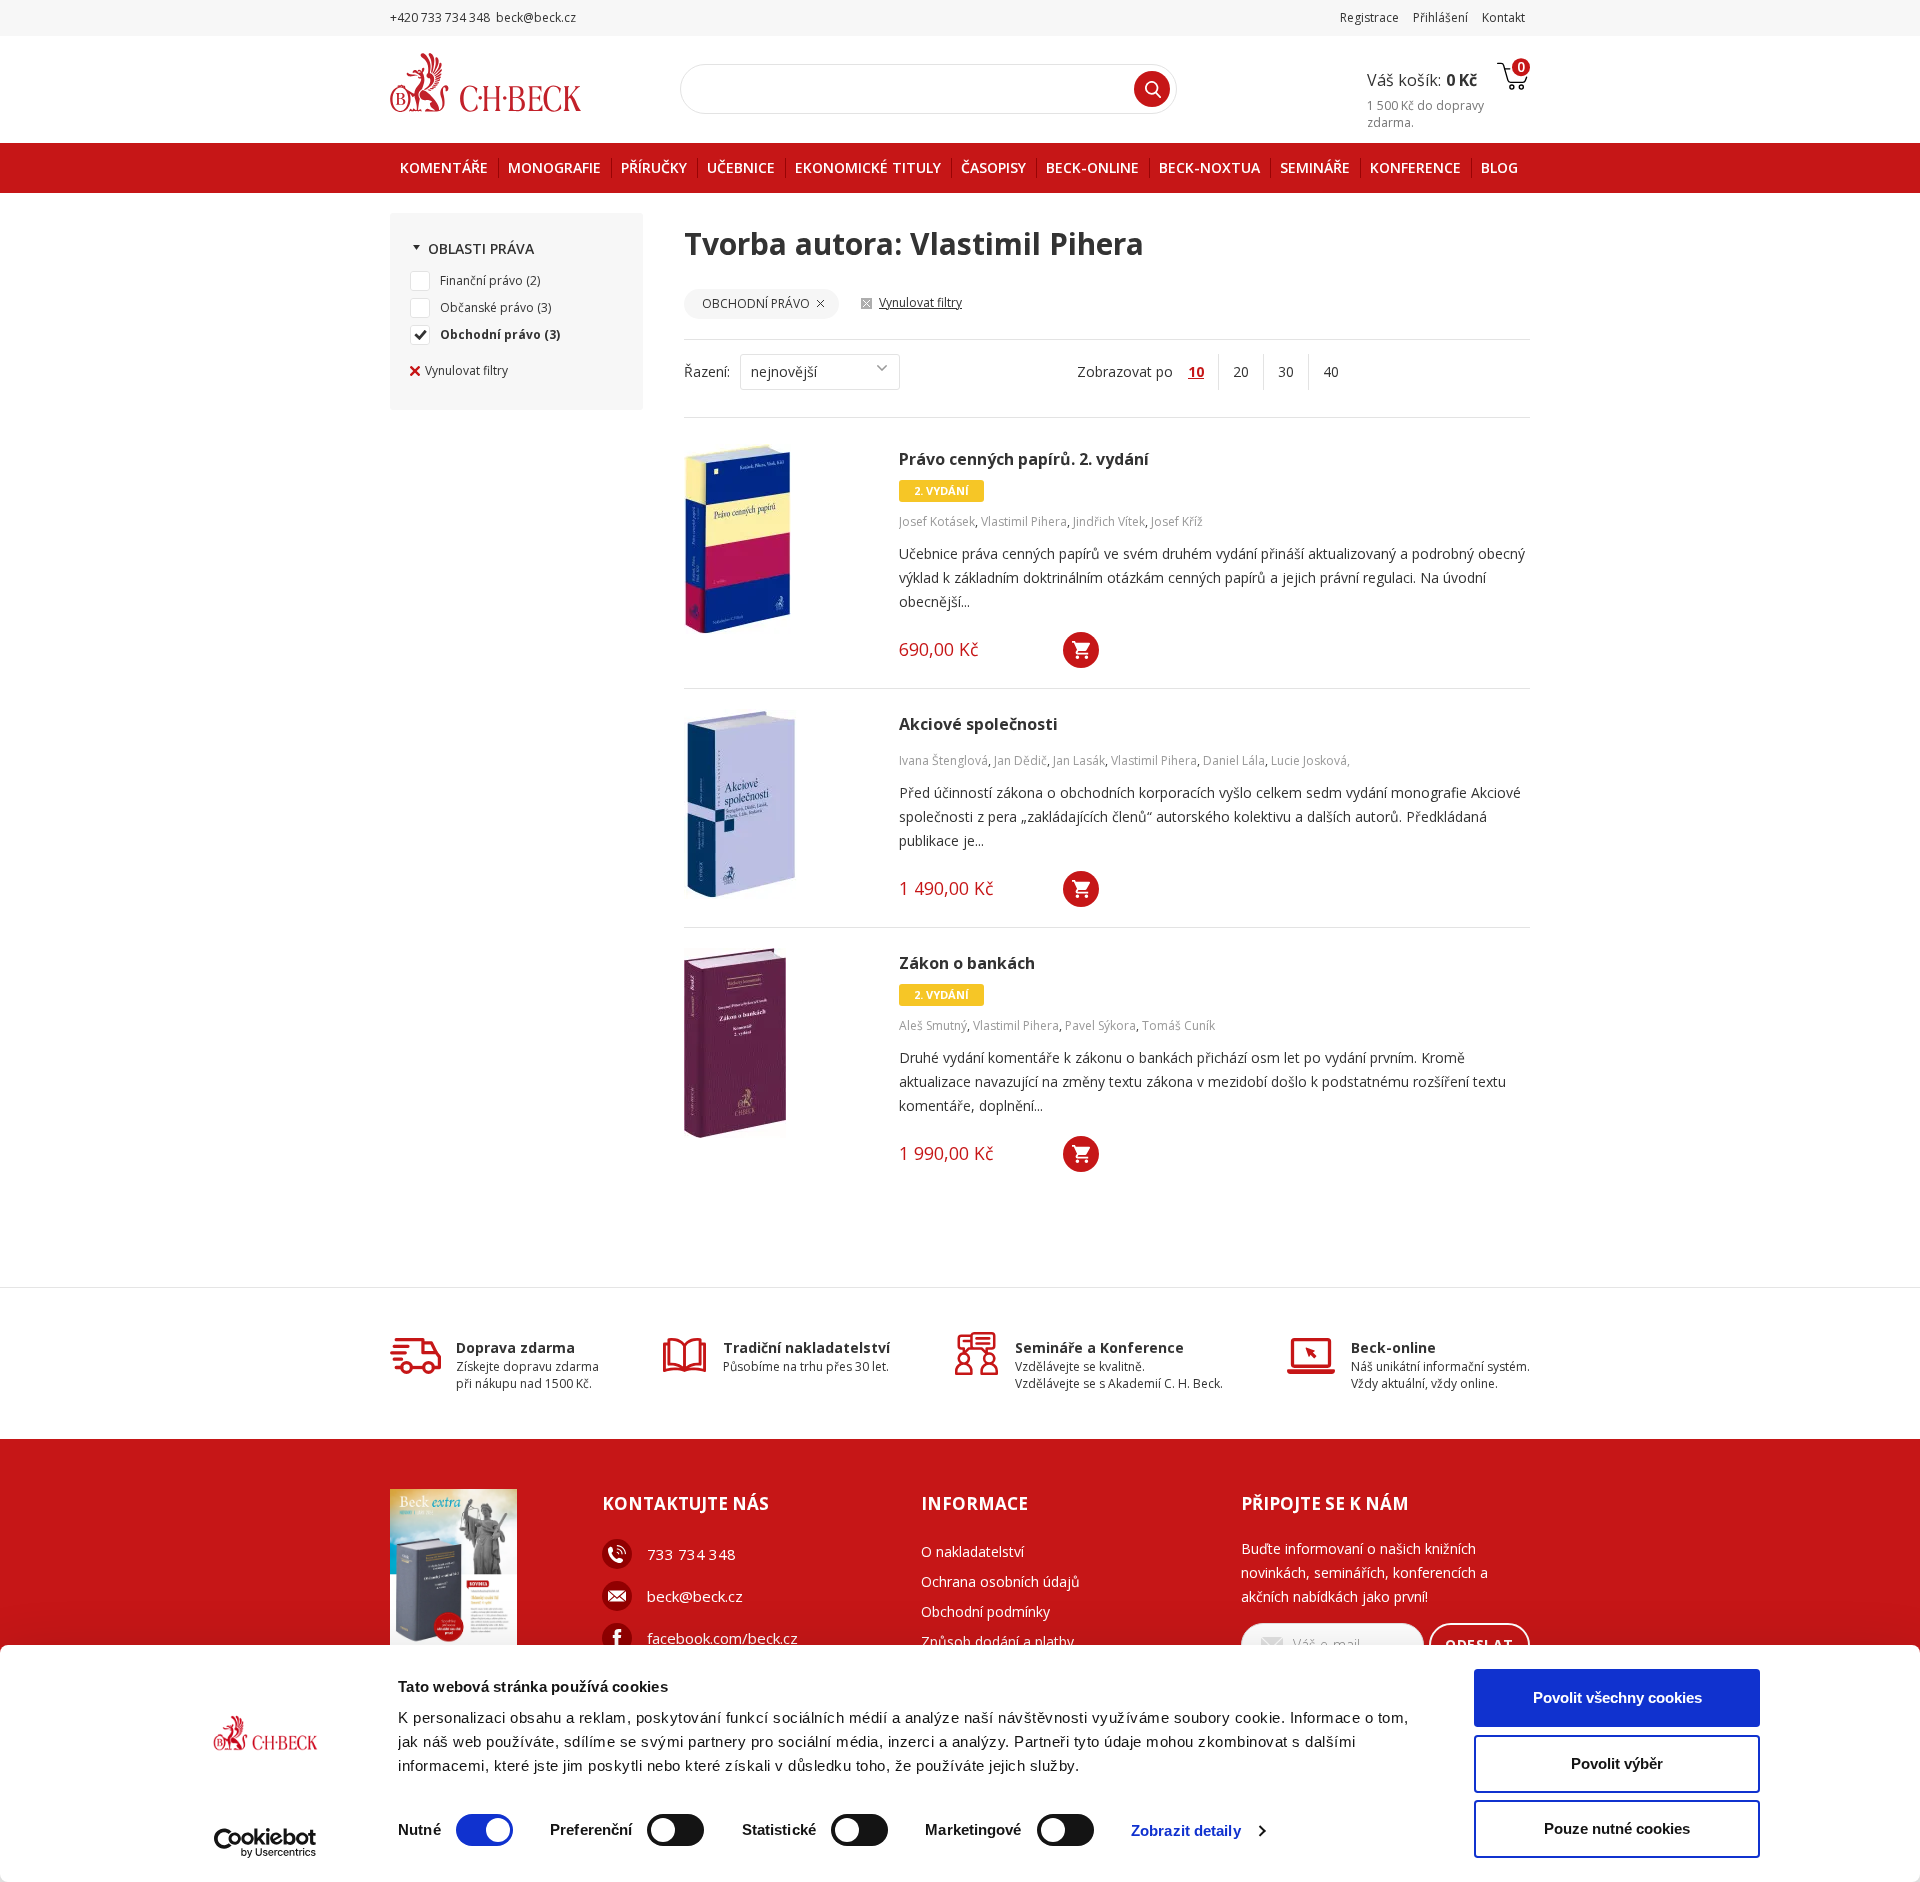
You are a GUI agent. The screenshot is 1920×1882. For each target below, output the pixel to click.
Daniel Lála (1234, 760)
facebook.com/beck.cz (722, 1638)
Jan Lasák (1079, 760)
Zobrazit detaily (1186, 1830)
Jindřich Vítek (1109, 521)
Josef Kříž (1177, 521)
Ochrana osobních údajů (1000, 1581)
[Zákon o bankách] (779, 1043)
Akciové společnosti (978, 724)
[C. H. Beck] (513, 82)
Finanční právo (481, 280)
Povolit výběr (1617, 1763)
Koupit (1081, 650)
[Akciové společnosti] (779, 804)
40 (1331, 371)
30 (1286, 371)
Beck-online (1393, 1347)
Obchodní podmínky (985, 1611)
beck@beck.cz (695, 1596)
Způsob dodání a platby (997, 1641)
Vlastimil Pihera (1024, 521)
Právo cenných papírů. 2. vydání (1024, 459)
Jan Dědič (1020, 760)
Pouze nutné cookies (1617, 1828)
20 (1241, 371)
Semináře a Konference (1099, 1347)
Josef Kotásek (937, 521)
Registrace (1369, 17)
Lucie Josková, (1310, 760)
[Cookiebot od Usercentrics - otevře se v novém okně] (265, 1843)
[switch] (675, 1830)
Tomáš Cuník (1178, 1025)
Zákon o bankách (967, 963)
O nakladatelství (972, 1551)
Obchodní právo (490, 334)
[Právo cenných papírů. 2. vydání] (779, 539)
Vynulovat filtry (466, 370)
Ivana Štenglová (943, 760)
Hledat (1152, 89)
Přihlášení (1440, 17)
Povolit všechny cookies (1617, 1697)
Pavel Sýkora (1100, 1025)
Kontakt (1503, 17)
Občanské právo (487, 307)
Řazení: (707, 371)
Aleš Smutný (933, 1025)
